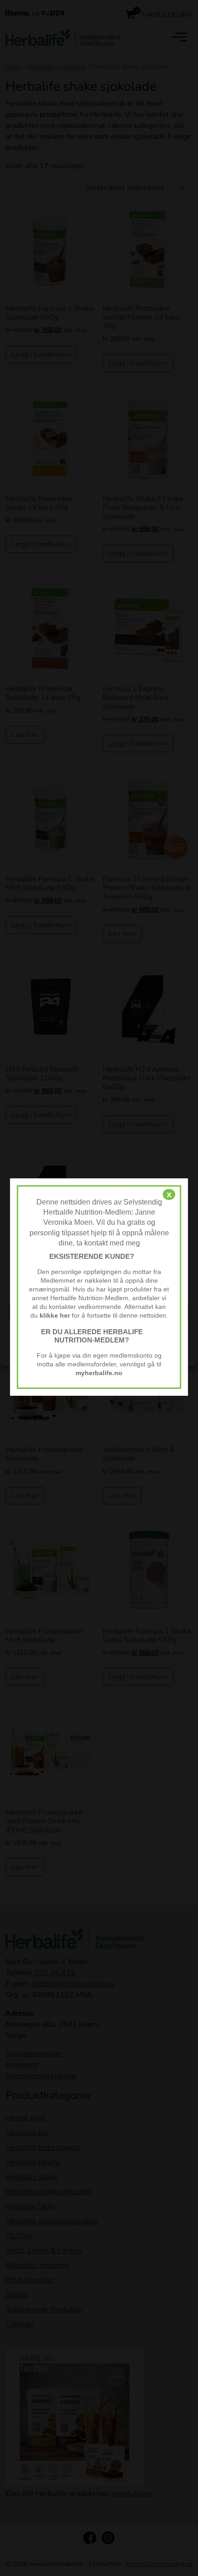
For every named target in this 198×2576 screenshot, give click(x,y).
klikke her (55, 1316)
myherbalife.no (99, 1373)
